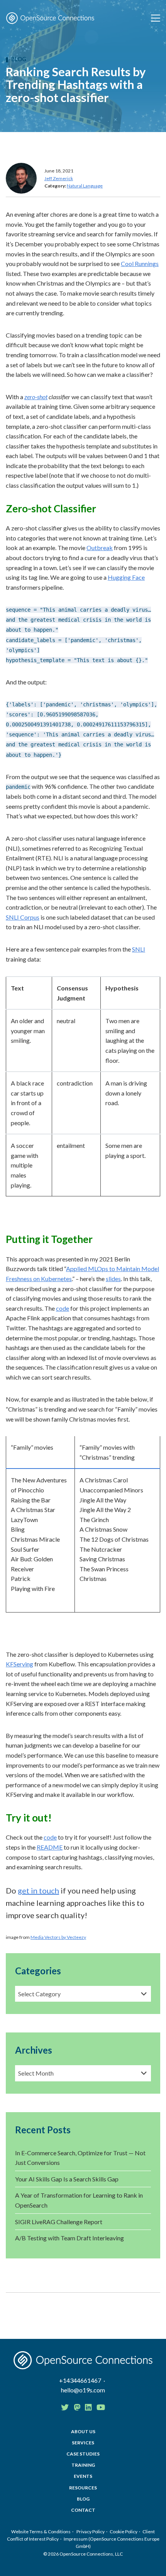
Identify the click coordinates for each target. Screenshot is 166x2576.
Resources (83, 2488)
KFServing (19, 1664)
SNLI (139, 949)
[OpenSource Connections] (50, 18)
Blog (19, 59)
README (50, 1847)
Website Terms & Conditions (41, 2532)
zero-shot (36, 397)
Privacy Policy (91, 2532)
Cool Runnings (140, 263)
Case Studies (83, 2454)
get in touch (38, 1890)
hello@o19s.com (83, 2390)
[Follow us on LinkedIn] (88, 2407)
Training (83, 2465)
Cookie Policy (124, 2532)
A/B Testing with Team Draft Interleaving (69, 2238)
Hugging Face (126, 577)
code (63, 1308)
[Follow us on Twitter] (65, 2407)
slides (113, 1279)
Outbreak (100, 548)
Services (83, 2443)
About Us (83, 2431)
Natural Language (85, 186)
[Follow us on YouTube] (101, 2407)
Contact (83, 2510)
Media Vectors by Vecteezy (58, 1937)
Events (83, 2476)
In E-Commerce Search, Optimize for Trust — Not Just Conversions (80, 2158)
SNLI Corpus (23, 917)
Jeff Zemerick (59, 178)
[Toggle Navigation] (156, 18)
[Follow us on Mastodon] (77, 2407)
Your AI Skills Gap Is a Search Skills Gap (67, 2179)
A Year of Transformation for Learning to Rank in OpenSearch (79, 2200)
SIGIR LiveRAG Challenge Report (59, 2222)
